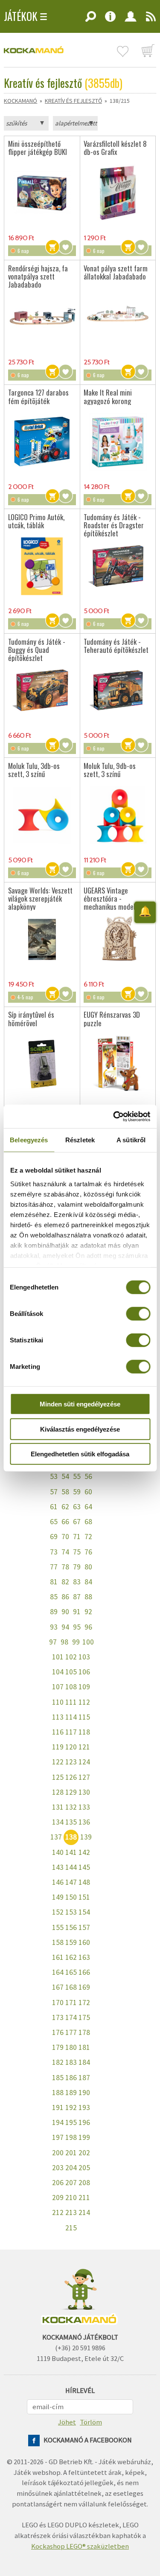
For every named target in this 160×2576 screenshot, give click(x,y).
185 (58, 2078)
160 (84, 1942)
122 (58, 1762)
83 (77, 1582)
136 (84, 1822)
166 (84, 1972)
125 (58, 1777)
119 (58, 1747)
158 (58, 1942)
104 (58, 1672)
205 (84, 2168)
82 (65, 1582)
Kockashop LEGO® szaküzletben (80, 2546)
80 (88, 1567)
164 (58, 1972)
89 (54, 1612)
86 (65, 1597)
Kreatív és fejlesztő (73, 101)
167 (58, 1987)
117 (71, 1732)
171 (71, 2003)
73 (54, 1552)
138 (71, 1837)
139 (86, 1837)
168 (71, 1987)
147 (71, 1882)
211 (84, 2198)
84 (88, 1582)
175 (84, 2017)
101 (58, 1657)
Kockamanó (20, 101)
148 (84, 1882)
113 (58, 1717)
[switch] (138, 1314)
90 (65, 1612)
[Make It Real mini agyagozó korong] (118, 442)
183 (71, 2062)
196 (84, 2122)
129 (71, 1792)
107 (58, 1687)
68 (88, 1522)
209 (58, 2198)
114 (71, 1717)
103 (84, 1657)
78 (65, 1567)
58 (65, 1492)
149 (58, 1897)
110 (58, 1702)
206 (58, 2183)
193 (84, 2107)
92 (88, 1612)
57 (54, 1492)
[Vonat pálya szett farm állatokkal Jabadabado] (118, 317)
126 (71, 1777)
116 (58, 1732)
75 (77, 1552)
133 (84, 1807)
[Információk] (110, 19)
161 (58, 1957)
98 (64, 1642)
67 (77, 1522)
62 (65, 1507)
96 (88, 1627)
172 (84, 2003)
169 (84, 1987)
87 (77, 1597)
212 (58, 2212)
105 (71, 1672)
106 (84, 1672)
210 (71, 2198)
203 (58, 2168)
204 (71, 2168)
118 (84, 1732)
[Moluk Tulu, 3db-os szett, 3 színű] (42, 815)
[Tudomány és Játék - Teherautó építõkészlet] (118, 690)
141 (71, 1852)
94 (65, 1627)
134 (58, 1822)
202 (84, 2153)
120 (71, 1747)
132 (71, 1807)
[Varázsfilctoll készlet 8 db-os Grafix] (118, 193)
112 (84, 1702)
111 (71, 1702)
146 (58, 1882)
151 (84, 1897)
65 (54, 1522)
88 (88, 1597)
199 (84, 2137)
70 (65, 1537)
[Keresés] (90, 19)
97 (53, 1642)
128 (58, 1792)
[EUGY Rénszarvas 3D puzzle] (118, 1064)
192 (71, 2107)
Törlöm (91, 2422)
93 (54, 1627)
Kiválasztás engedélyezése (80, 1429)
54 (65, 1476)
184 (84, 2062)
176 (58, 2032)
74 (65, 1552)
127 (84, 1777)
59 (77, 1492)
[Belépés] (130, 19)
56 (88, 1476)
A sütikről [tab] (131, 1140)
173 (58, 2017)
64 (88, 1507)
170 (58, 2003)
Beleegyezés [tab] (29, 1140)
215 (71, 2228)
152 (58, 1912)
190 (84, 2093)
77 (54, 1567)
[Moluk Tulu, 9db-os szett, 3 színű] (118, 815)
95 (77, 1627)
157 (84, 1927)
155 (58, 1927)
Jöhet (67, 2422)
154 (84, 1912)
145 (84, 1867)
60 (88, 1492)
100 (88, 1642)
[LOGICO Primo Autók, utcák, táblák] (42, 566)
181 (84, 2047)
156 (71, 1927)
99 (76, 1642)
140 (58, 1852)
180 (71, 2047)
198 (71, 2137)
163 (84, 1957)
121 (84, 1747)
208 (84, 2183)
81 (54, 1582)
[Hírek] (148, 19)
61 (54, 1507)
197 (58, 2137)
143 (58, 1867)
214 (84, 2212)
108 (71, 1687)
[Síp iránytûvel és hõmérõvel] (42, 1064)
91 (77, 1612)
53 (54, 1476)
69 (54, 1537)
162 (71, 1957)
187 (84, 2078)
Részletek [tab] (80, 1140)
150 (71, 1897)
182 (58, 2062)
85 (54, 1597)
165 (71, 1972)
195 (71, 2122)
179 (58, 2047)
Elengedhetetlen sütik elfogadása (80, 1454)
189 (71, 2093)
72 (88, 1537)
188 (58, 2093)
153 (71, 1912)
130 (84, 1792)
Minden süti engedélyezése (80, 1404)
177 (71, 2032)
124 (84, 1762)
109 (84, 1687)
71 (77, 1537)
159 (71, 1942)
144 (71, 1867)
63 (77, 1507)
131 (58, 1807)
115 (84, 1717)
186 (71, 2078)
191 (58, 2107)
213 (71, 2212)
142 (84, 1852)
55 (77, 1476)
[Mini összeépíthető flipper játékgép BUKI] (42, 193)
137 (56, 1837)
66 (65, 1522)
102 (71, 1657)
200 (58, 2153)
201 (71, 2153)
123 (71, 1762)
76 (88, 1552)
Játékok (21, 16)
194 (58, 2122)
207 (71, 2183)
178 (84, 2032)
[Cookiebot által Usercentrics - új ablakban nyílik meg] (114, 1116)
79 (77, 1567)
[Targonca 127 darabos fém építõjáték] (42, 442)
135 (71, 1822)
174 (71, 2017)
